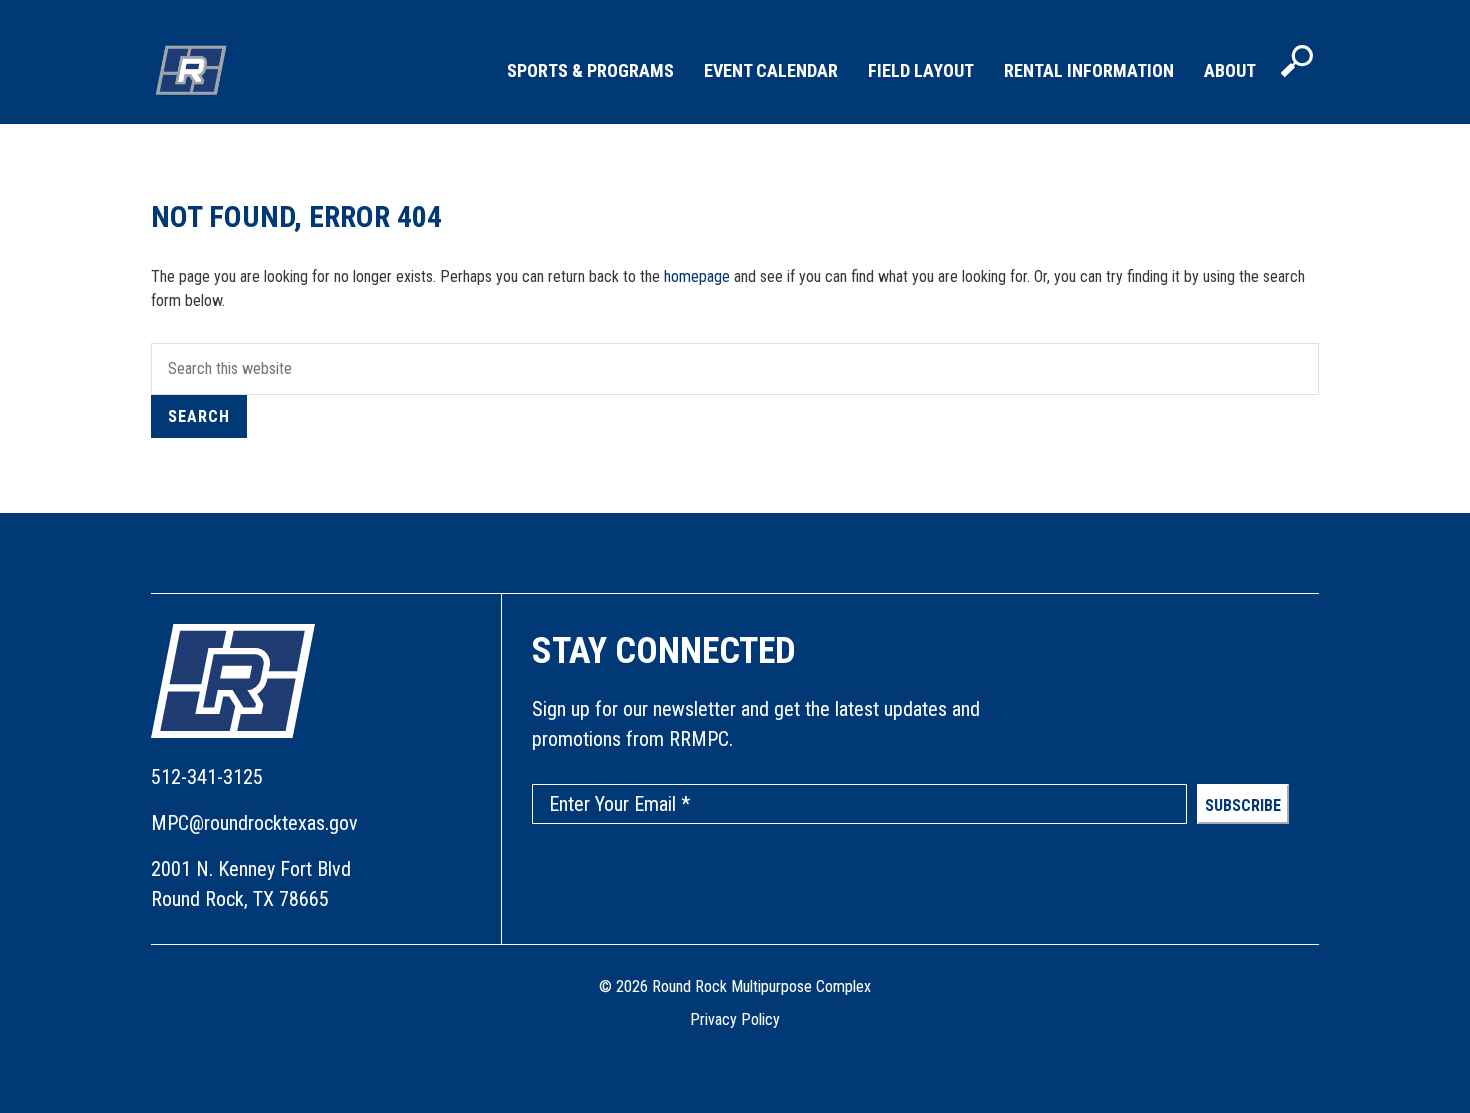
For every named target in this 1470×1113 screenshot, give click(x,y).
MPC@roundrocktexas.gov (254, 823)
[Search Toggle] (1297, 63)
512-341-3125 (207, 777)
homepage (697, 276)
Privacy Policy (735, 1019)
